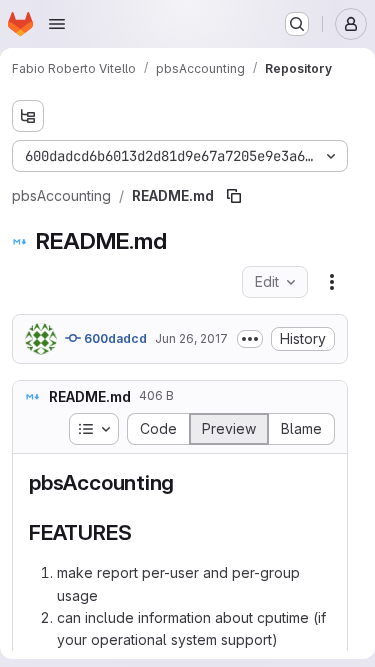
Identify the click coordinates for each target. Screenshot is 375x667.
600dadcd (114, 338)
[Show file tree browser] (28, 116)
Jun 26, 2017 (191, 338)
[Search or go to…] (297, 24)
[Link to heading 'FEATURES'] (142, 532)
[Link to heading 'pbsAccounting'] (185, 482)
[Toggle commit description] (250, 339)
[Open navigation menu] (57, 24)
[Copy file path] (234, 196)
